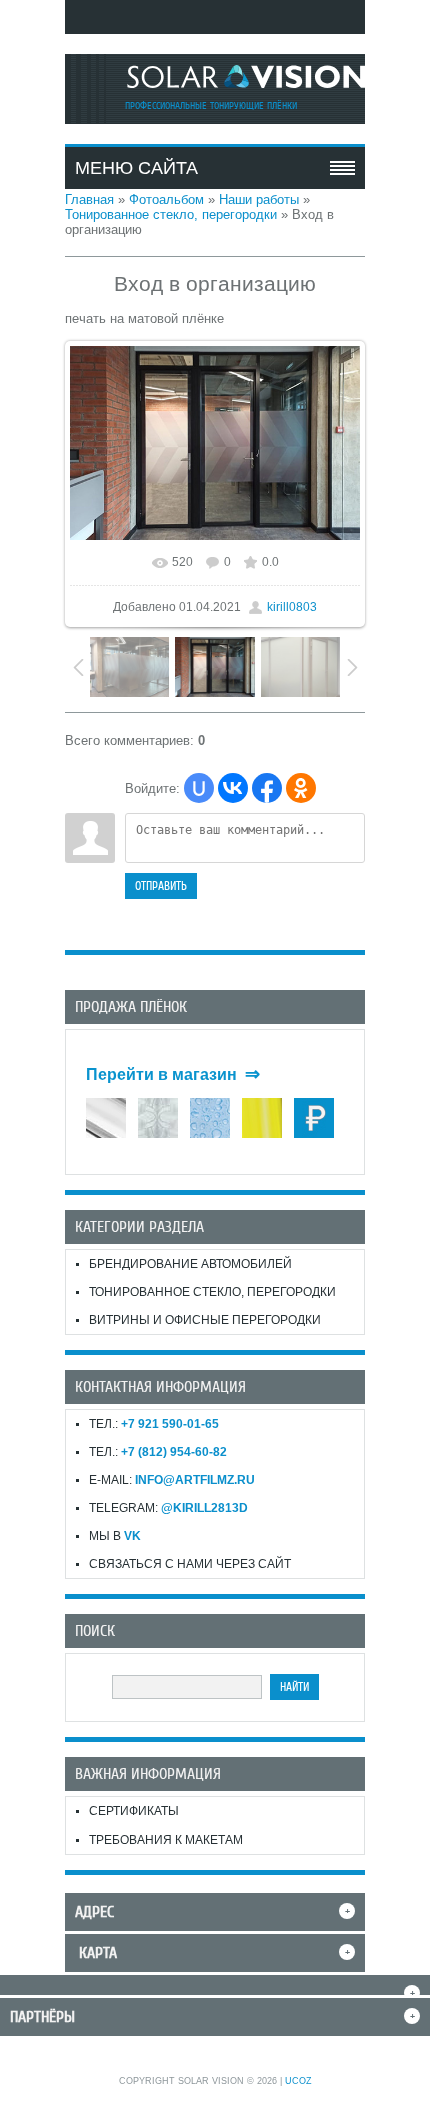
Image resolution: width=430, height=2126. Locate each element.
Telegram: (168, 1508)
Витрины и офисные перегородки (205, 1320)
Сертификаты (134, 1811)
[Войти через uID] (199, 788)
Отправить (161, 886)
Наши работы (259, 199)
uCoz (298, 2081)
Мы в (115, 1536)
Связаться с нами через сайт (190, 1564)
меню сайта (136, 168)
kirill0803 (292, 607)
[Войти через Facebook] (267, 788)
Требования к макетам (166, 1840)
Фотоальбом (166, 199)
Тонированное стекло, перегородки (171, 214)
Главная (89, 199)
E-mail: (172, 1480)
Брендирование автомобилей (190, 1264)
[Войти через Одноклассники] (301, 788)
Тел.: (154, 1424)
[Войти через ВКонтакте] (233, 788)
